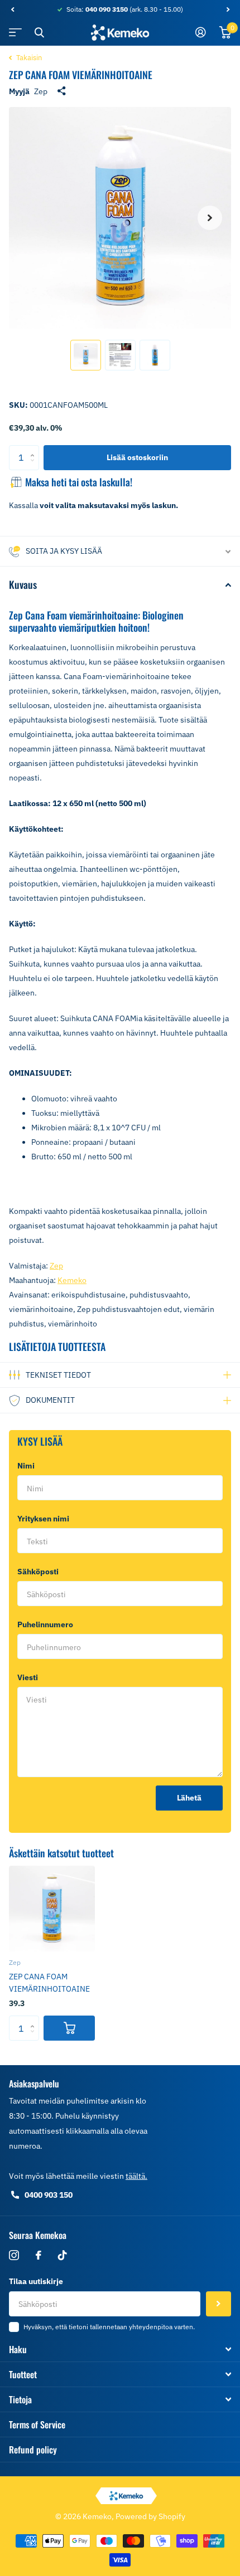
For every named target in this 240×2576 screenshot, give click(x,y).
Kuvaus (23, 584)
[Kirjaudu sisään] (201, 32)
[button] (12, 9)
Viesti (30, 1677)
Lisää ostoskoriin (137, 457)
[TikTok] (63, 2255)
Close (39, 32)
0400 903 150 (49, 2195)
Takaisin (28, 58)
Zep (41, 91)
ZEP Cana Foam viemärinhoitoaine (49, 1983)
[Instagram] (14, 2255)
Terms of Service (37, 2424)
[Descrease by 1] (35, 467)
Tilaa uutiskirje (36, 2281)
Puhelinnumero (45, 1624)
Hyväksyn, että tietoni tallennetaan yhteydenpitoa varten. (109, 2327)
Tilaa (219, 2304)
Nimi (28, 1466)
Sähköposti (40, 1572)
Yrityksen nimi (43, 1519)
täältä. (136, 2176)
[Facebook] (39, 2255)
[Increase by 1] (35, 449)
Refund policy (33, 2450)
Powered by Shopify (150, 2516)
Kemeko (72, 1280)
